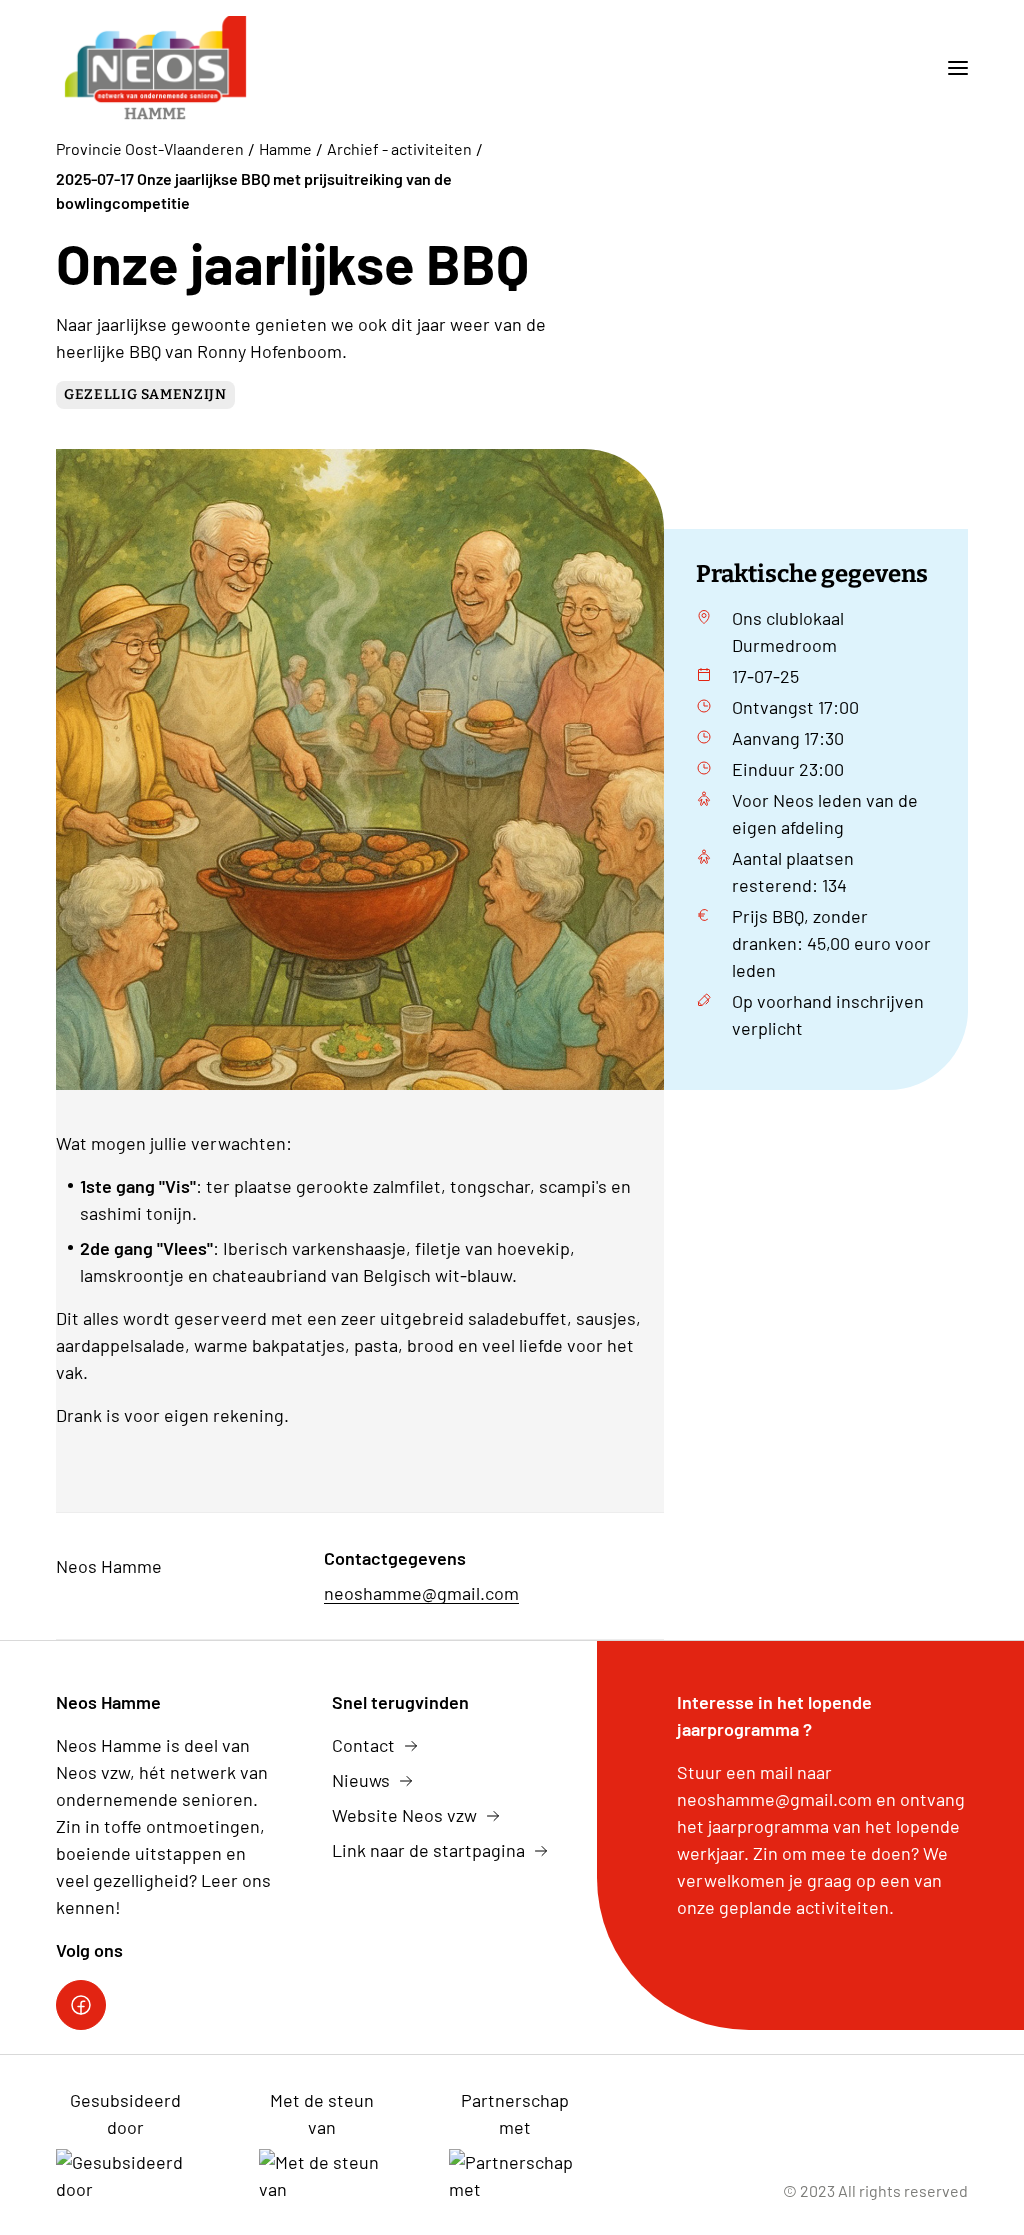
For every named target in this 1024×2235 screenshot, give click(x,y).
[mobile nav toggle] (950, 68)
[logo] (155, 68)
